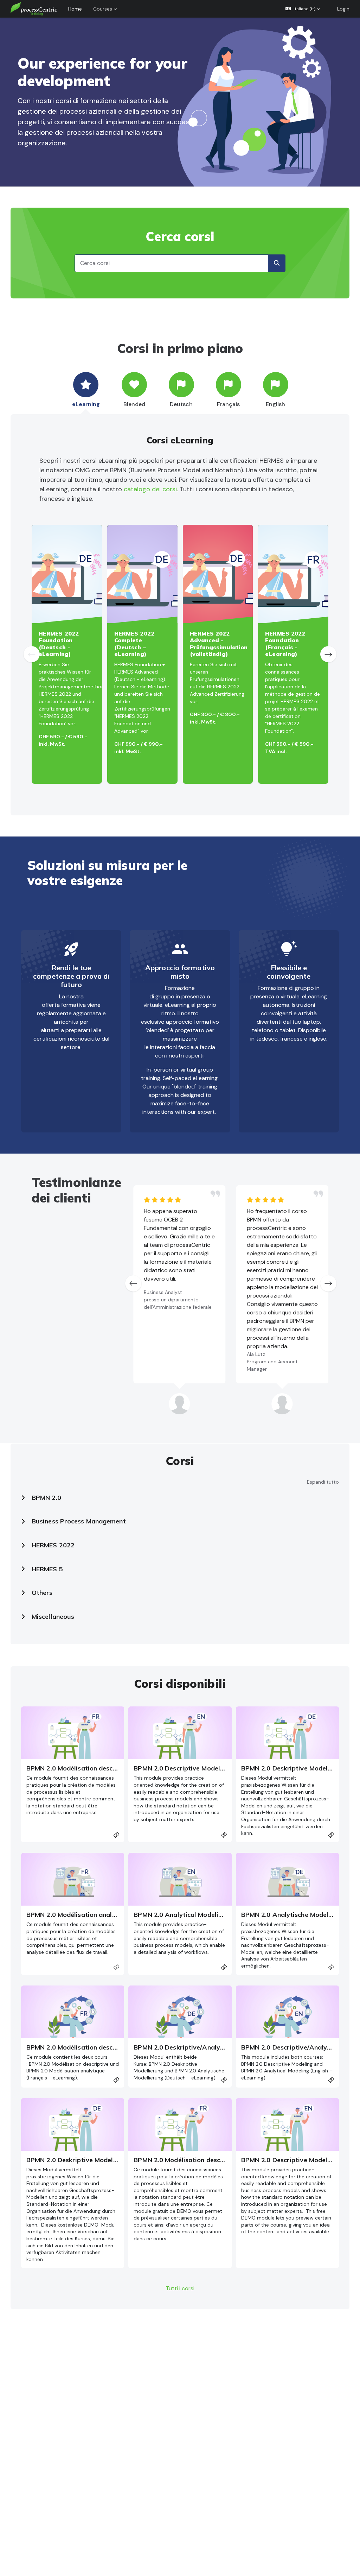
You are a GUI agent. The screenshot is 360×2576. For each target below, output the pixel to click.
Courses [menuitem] (103, 9)
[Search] (277, 263)
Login (343, 9)
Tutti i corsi (180, 2288)
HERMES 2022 (53, 1545)
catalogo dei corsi (150, 489)
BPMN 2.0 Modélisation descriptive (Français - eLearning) (114, 1768)
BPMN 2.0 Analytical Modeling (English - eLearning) (212, 1915)
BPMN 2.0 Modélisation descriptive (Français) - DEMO (215, 2160)
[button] (303, 9)
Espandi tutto (323, 1482)
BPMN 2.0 (46, 1498)
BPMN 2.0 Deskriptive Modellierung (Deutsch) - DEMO (108, 2160)
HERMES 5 (47, 1569)
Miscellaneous (53, 1617)
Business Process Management (79, 1521)
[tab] (86, 390)
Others (42, 1593)
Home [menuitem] (75, 9)
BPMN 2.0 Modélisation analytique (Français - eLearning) (113, 1915)
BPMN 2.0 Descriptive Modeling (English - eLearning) (213, 1768)
